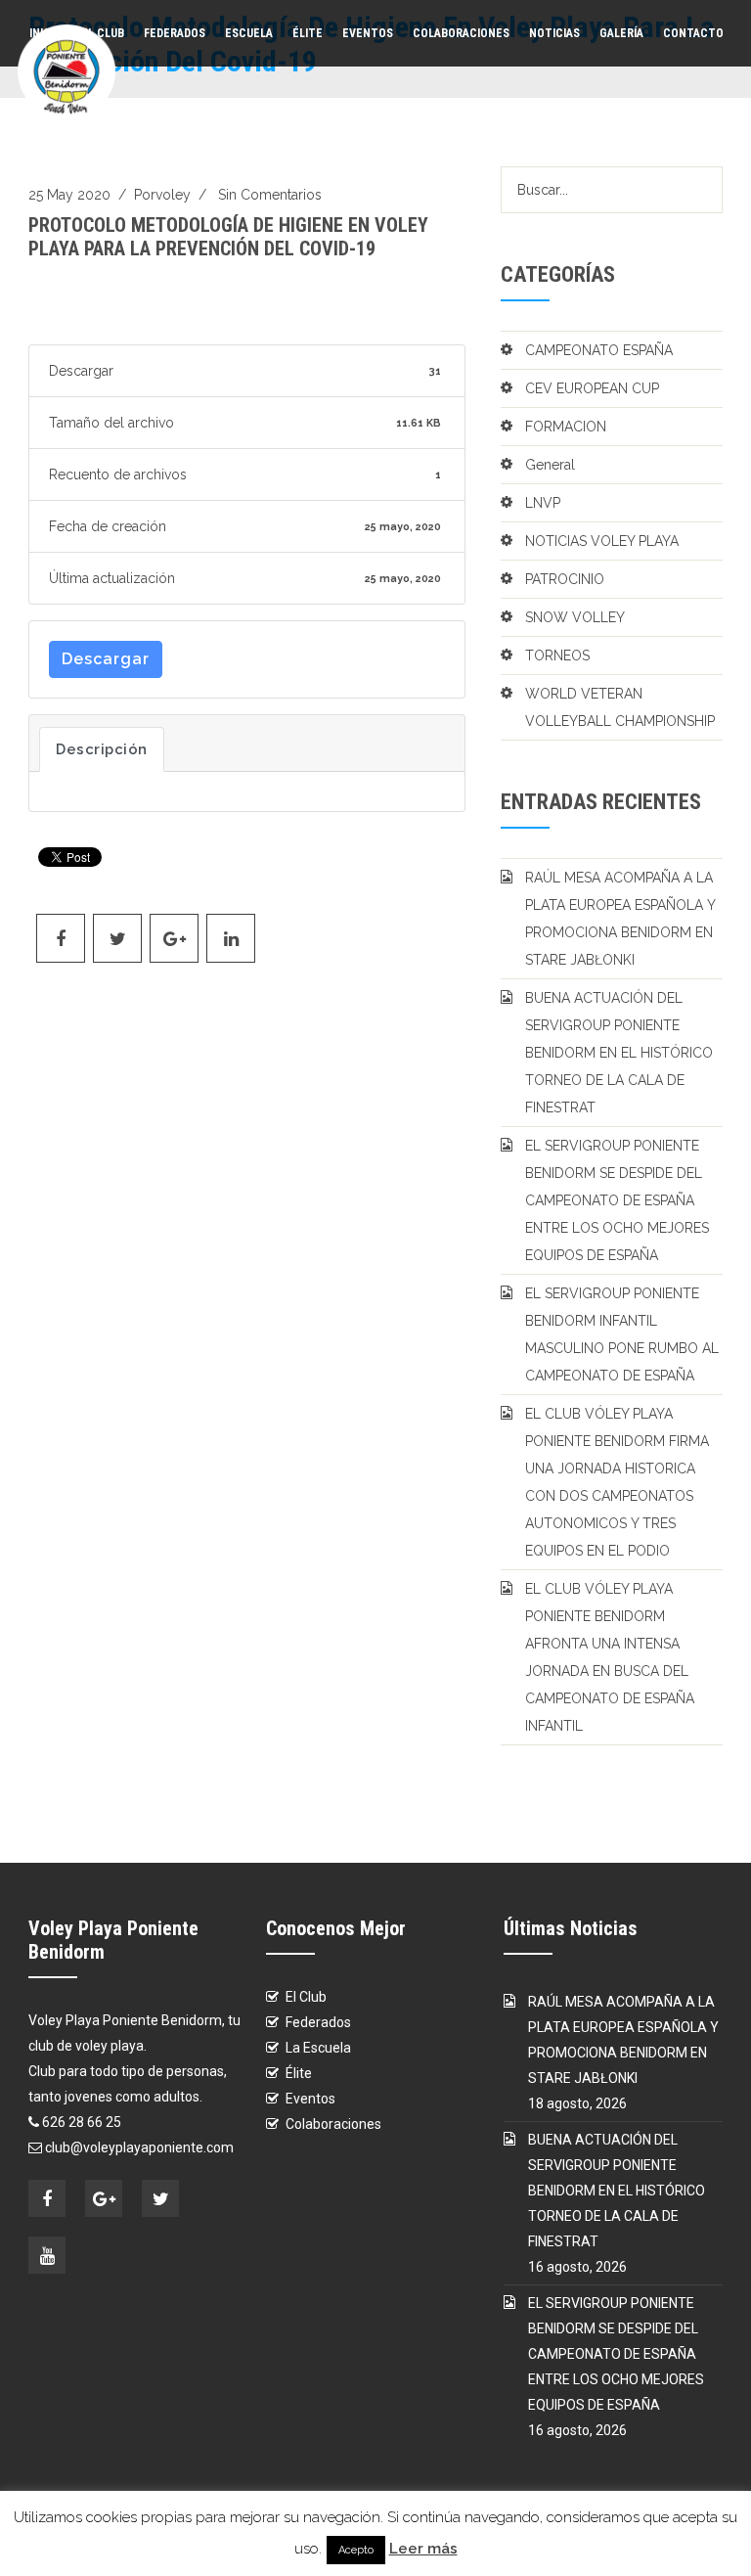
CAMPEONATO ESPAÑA (599, 350)
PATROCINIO (565, 579)
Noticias (554, 33)
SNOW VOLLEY (575, 617)
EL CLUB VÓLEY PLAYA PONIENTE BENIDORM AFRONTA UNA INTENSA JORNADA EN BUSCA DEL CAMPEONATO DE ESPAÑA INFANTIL (610, 1657)
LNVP (543, 503)
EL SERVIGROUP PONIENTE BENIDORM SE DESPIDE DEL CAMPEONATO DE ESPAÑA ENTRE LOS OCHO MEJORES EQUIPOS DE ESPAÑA (617, 1200)
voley (173, 195)
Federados (175, 33)
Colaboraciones (461, 33)
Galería (621, 33)
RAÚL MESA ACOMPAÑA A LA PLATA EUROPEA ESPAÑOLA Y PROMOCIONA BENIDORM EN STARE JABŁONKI (620, 919)
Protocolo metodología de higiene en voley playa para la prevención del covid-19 (228, 237)
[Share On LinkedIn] (231, 938)
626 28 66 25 (82, 2122)
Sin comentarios (270, 195)
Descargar (106, 659)
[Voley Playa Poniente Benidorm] (66, 71)
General (550, 465)
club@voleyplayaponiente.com (139, 2147)
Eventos (368, 33)
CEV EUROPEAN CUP (592, 388)
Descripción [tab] (102, 749)
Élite (308, 33)
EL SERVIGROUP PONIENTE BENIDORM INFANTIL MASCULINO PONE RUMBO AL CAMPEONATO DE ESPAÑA (622, 1334)
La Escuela (318, 2048)
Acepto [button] (356, 2550)
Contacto (693, 33)
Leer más (423, 2549)
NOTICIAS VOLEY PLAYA (602, 541)
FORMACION (566, 427)
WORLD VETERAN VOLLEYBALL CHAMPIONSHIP (620, 707)
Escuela (249, 33)
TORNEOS (557, 655)
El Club (306, 1997)
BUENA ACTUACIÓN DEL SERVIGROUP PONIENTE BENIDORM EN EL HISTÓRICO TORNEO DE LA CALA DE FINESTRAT (619, 1053)
